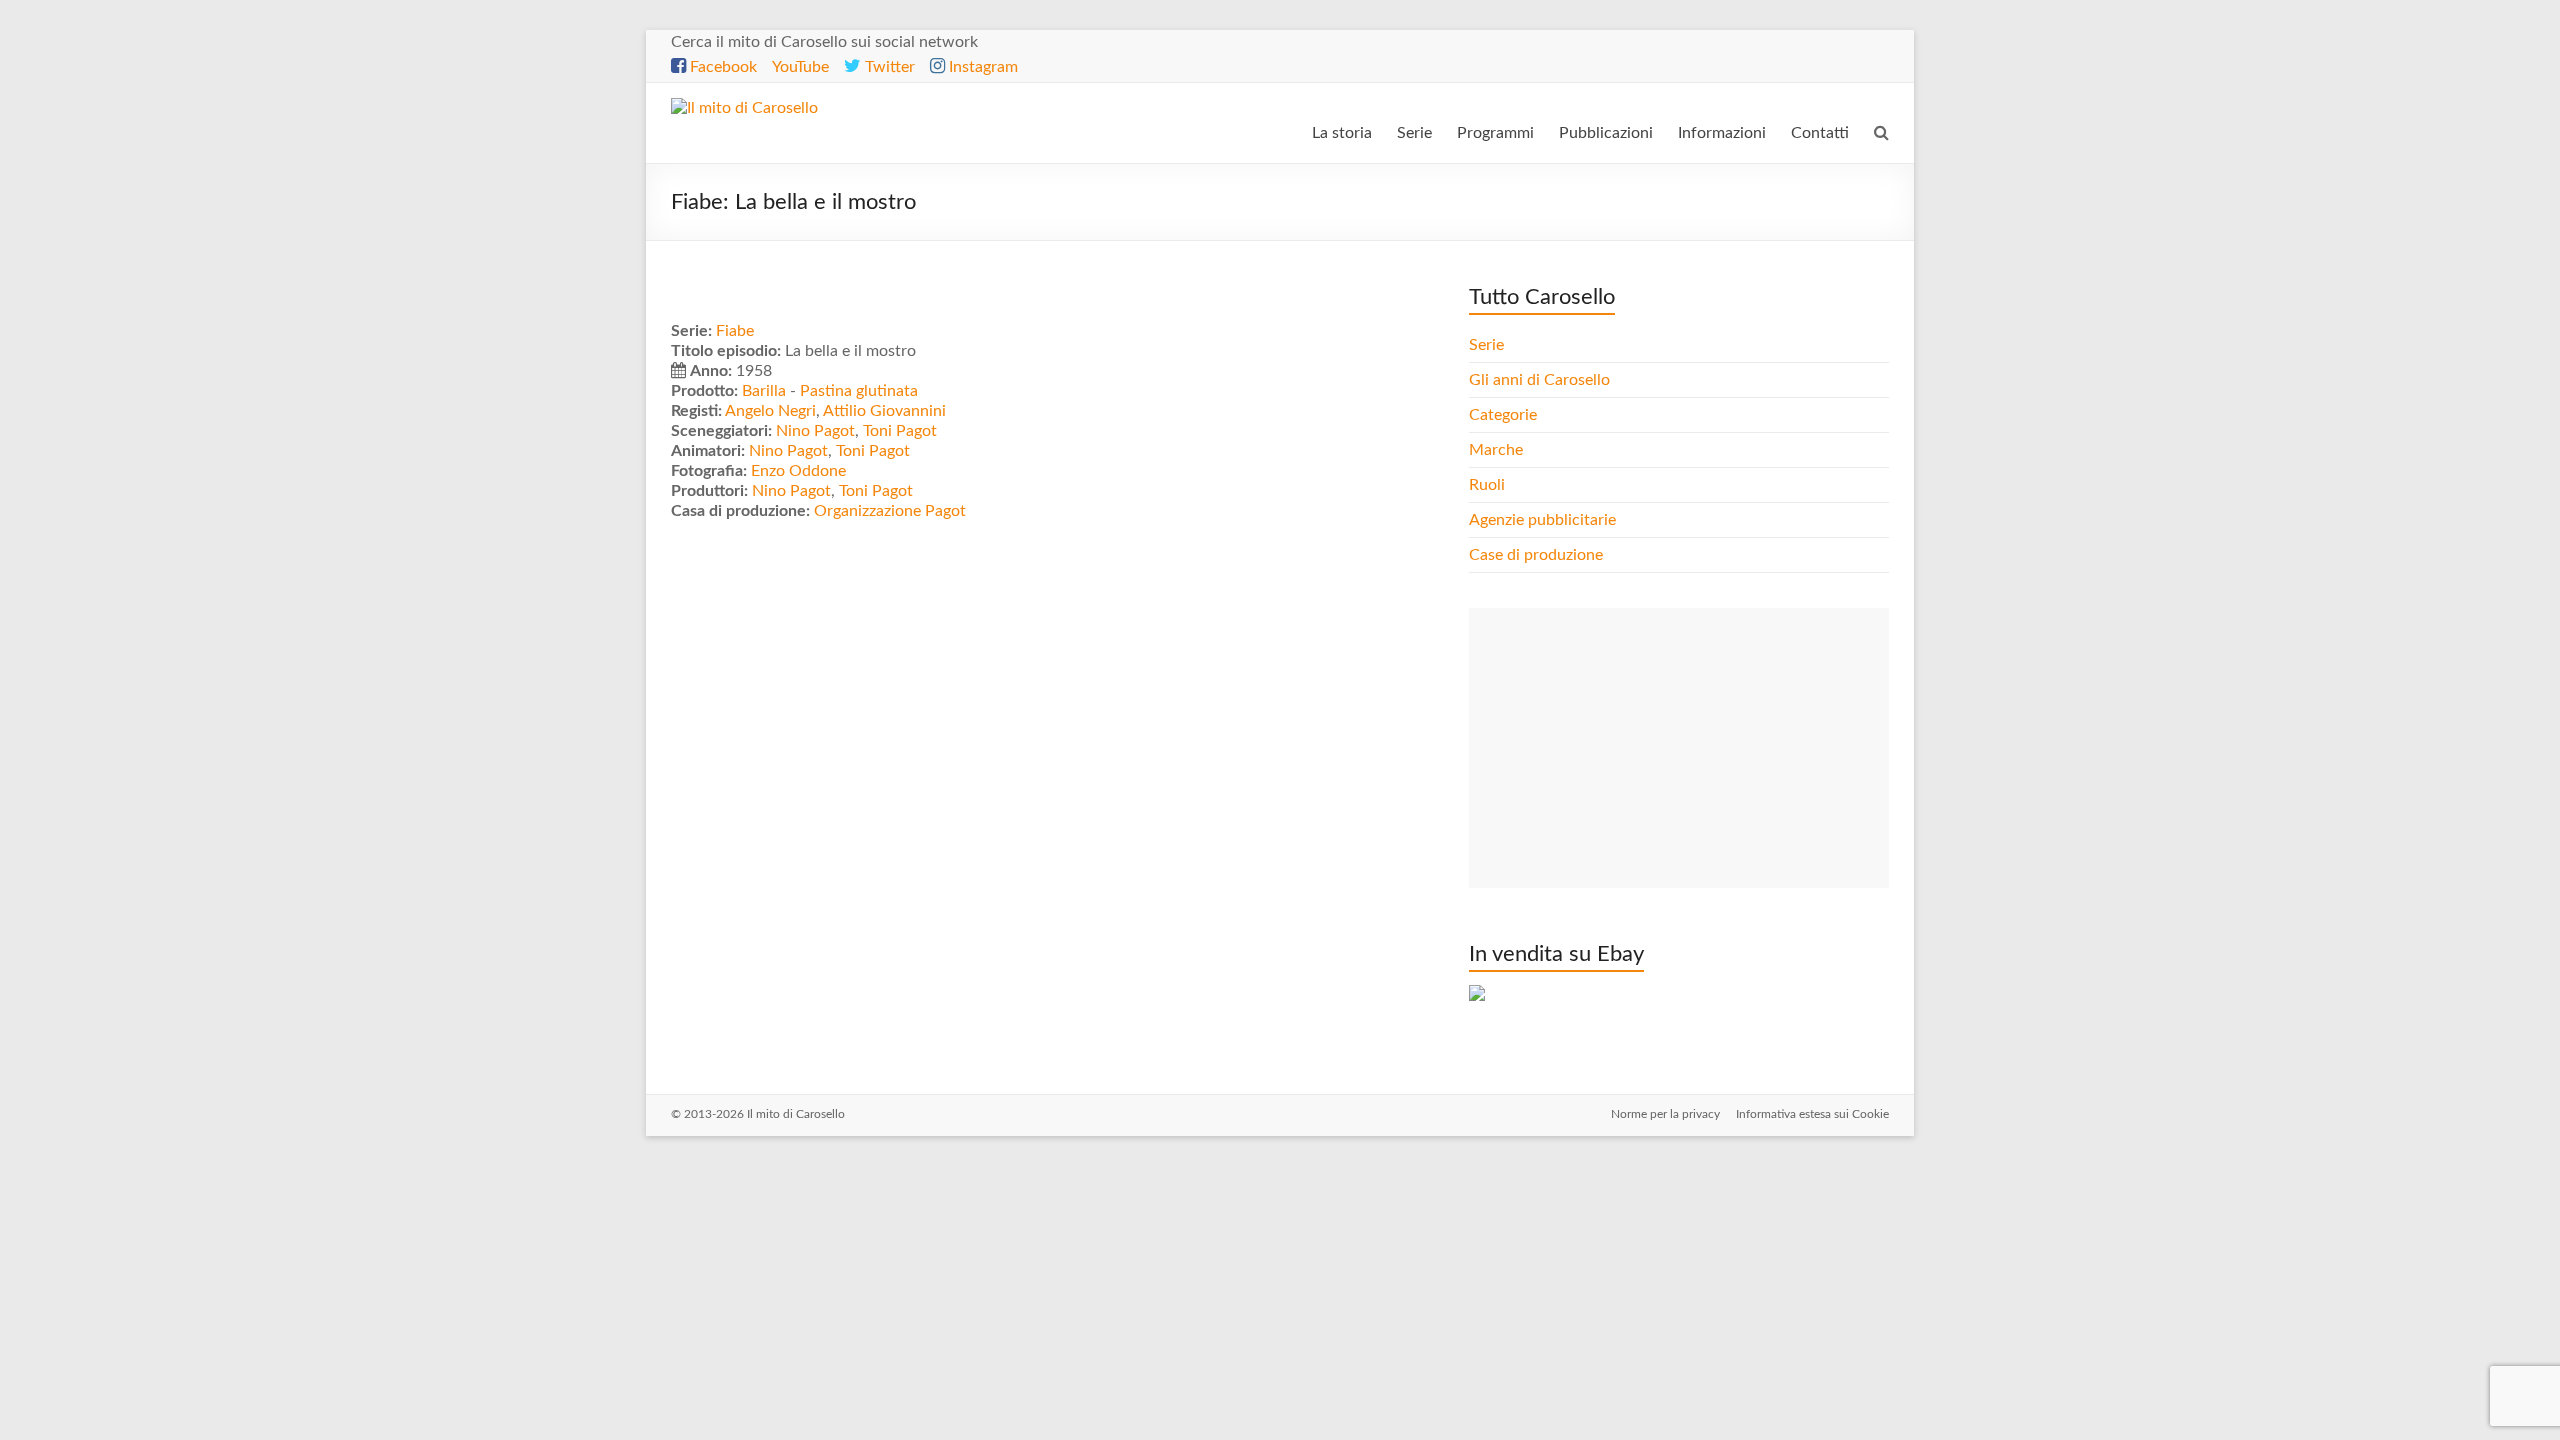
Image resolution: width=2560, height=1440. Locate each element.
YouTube (800, 67)
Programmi (1495, 133)
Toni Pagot (900, 431)
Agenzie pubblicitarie (1544, 520)
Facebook (721, 67)
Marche (1496, 450)
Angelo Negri (770, 411)
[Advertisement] (1679, 748)
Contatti (1820, 133)
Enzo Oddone (798, 471)
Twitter (888, 67)
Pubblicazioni (1606, 133)
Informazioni (1722, 133)
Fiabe (735, 331)
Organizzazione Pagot (890, 511)
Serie (1414, 133)
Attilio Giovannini (884, 411)
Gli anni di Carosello (1539, 380)
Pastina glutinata (859, 391)
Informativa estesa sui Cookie (1812, 1114)
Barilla (764, 391)
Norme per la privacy (1665, 1114)
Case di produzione (1538, 555)
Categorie (1505, 415)
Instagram (981, 67)
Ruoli (1487, 485)
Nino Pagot (815, 431)
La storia (1342, 133)
